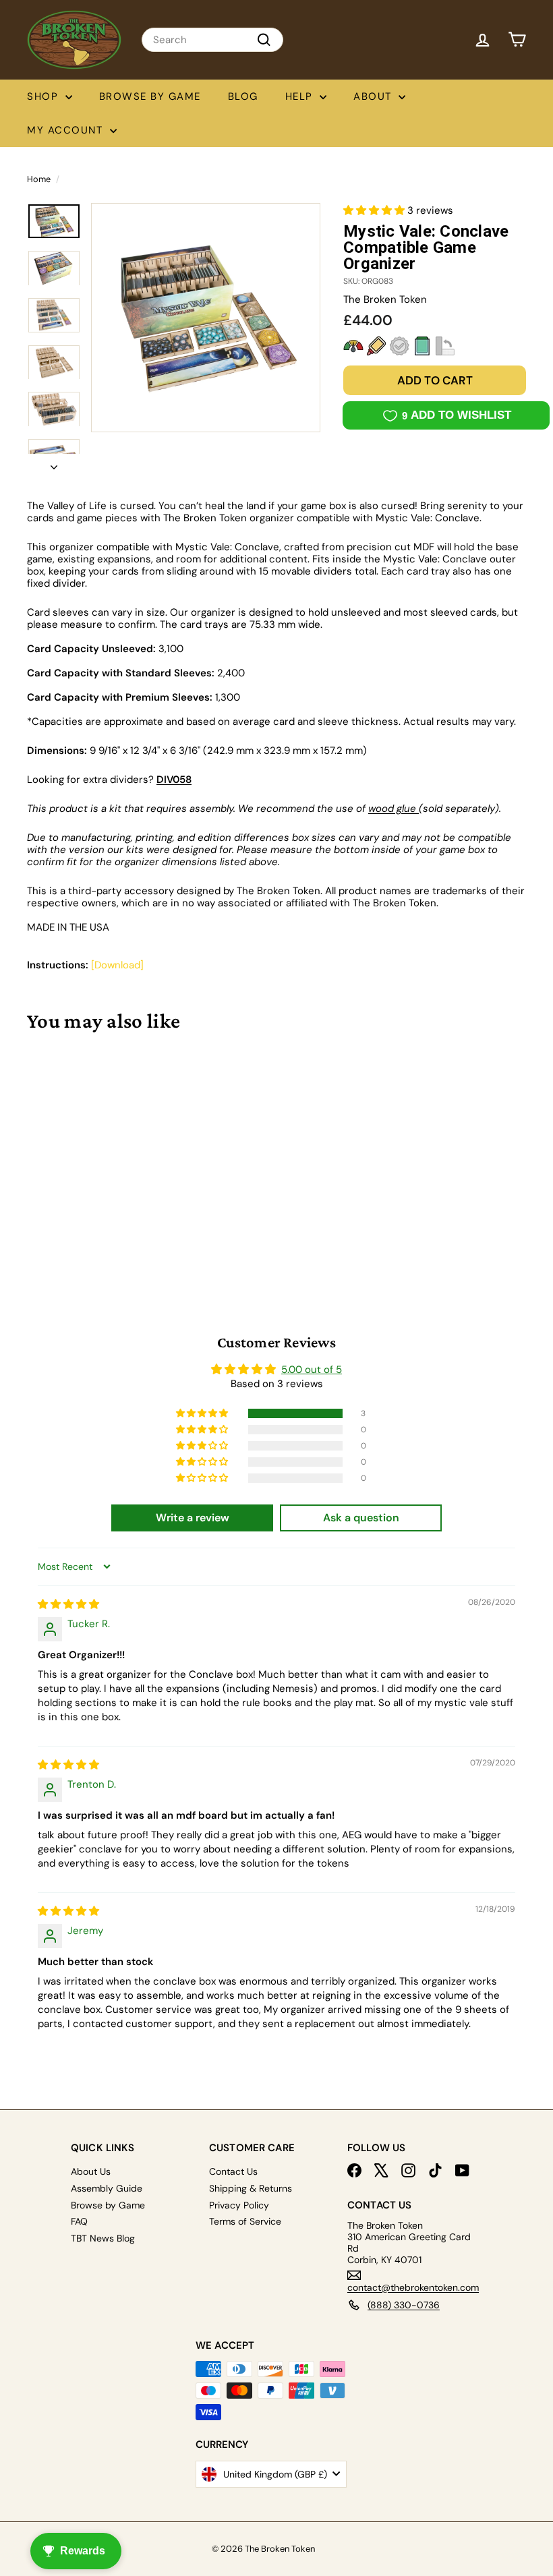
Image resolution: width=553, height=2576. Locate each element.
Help (301, 96)
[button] (375, 210)
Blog (243, 96)
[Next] (54, 463)
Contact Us (233, 2171)
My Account (67, 130)
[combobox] (212, 40)
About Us (91, 2171)
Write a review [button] (193, 1518)
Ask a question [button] (361, 1518)
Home (39, 179)
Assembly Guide (107, 2188)
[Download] (117, 965)
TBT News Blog (103, 2238)
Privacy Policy (239, 2205)
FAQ (79, 2221)
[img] (68, 1604)
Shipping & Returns (251, 2188)
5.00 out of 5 (312, 1370)
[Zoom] (206, 318)
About (374, 96)
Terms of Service (245, 2221)
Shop (45, 96)
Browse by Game (150, 96)
